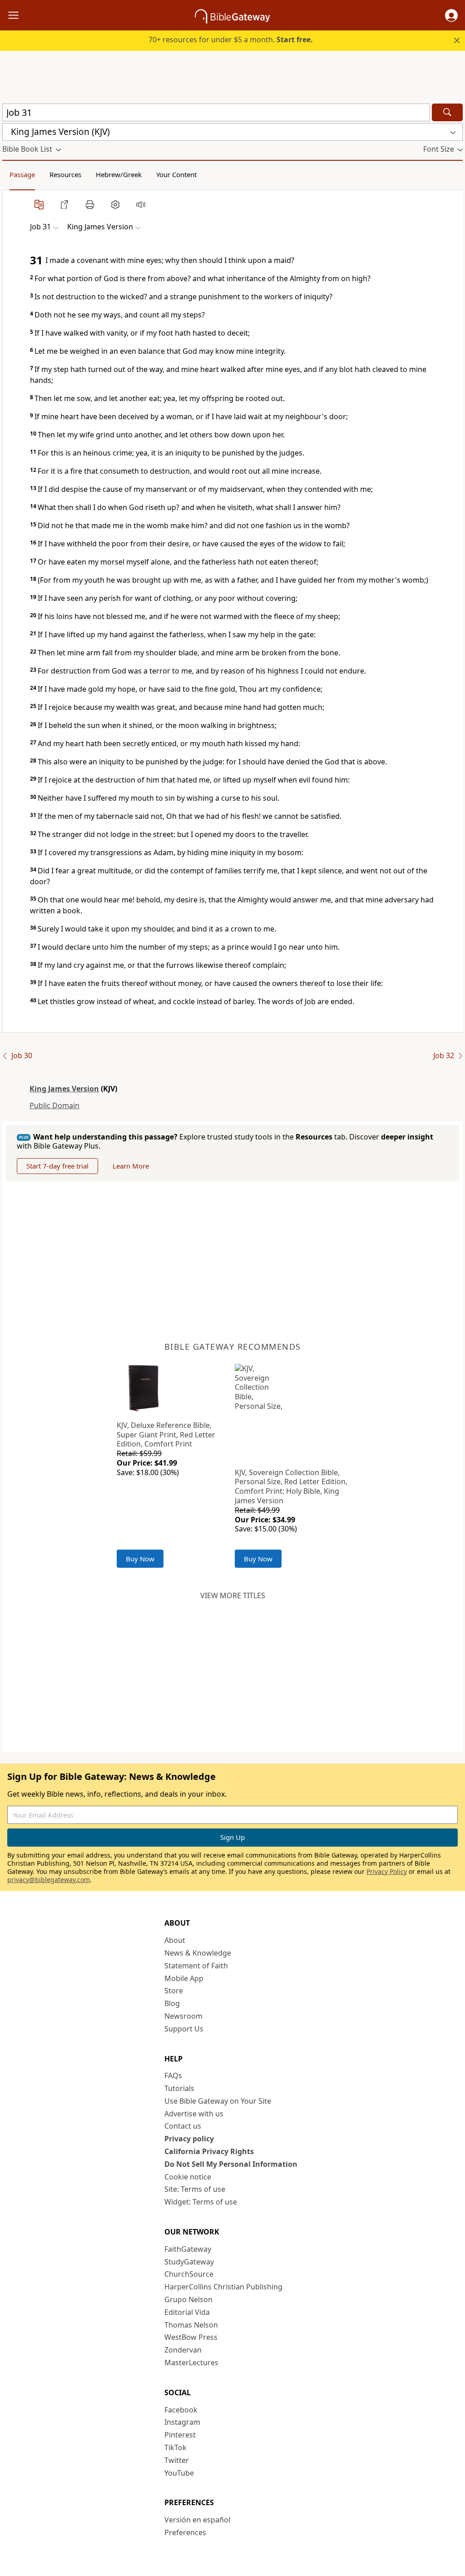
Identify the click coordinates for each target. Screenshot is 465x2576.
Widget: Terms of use (201, 2202)
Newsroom (183, 2016)
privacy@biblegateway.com (49, 1880)
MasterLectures (191, 2363)
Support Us (184, 2029)
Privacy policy (189, 2139)
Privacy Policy (387, 1871)
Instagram (182, 2422)
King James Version (64, 1089)
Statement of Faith (196, 1966)
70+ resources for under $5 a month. (231, 40)
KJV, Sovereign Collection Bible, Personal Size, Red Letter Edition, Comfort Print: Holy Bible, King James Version (291, 1486)
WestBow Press (191, 2337)
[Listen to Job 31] (141, 204)
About (175, 1940)
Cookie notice (188, 2177)
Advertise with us (194, 2114)
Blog (172, 2003)
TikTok (176, 2447)
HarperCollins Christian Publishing (223, 2287)
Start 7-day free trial (57, 1166)
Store (174, 1991)
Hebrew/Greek (119, 174)
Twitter (177, 2460)
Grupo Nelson (188, 2299)
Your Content (176, 174)
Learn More (131, 1166)
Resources (65, 174)
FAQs (173, 2076)
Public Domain (54, 1105)
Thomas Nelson (191, 2325)
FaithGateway (188, 2249)
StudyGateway (189, 2262)
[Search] (447, 112)
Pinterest (180, 2435)
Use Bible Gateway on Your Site (218, 2101)
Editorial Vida (187, 2312)
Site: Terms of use (195, 2189)
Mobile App (184, 1978)
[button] (451, 15)
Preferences (185, 2532)
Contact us (183, 2126)
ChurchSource (189, 2274)
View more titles (233, 1595)
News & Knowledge (198, 1953)
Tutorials (179, 2088)
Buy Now (140, 1559)
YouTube (179, 2473)
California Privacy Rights (209, 2151)
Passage (22, 174)
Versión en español (197, 2520)
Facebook (181, 2410)
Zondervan (183, 2350)
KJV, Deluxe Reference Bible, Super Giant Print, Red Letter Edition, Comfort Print (166, 1435)
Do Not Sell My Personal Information (231, 2164)
